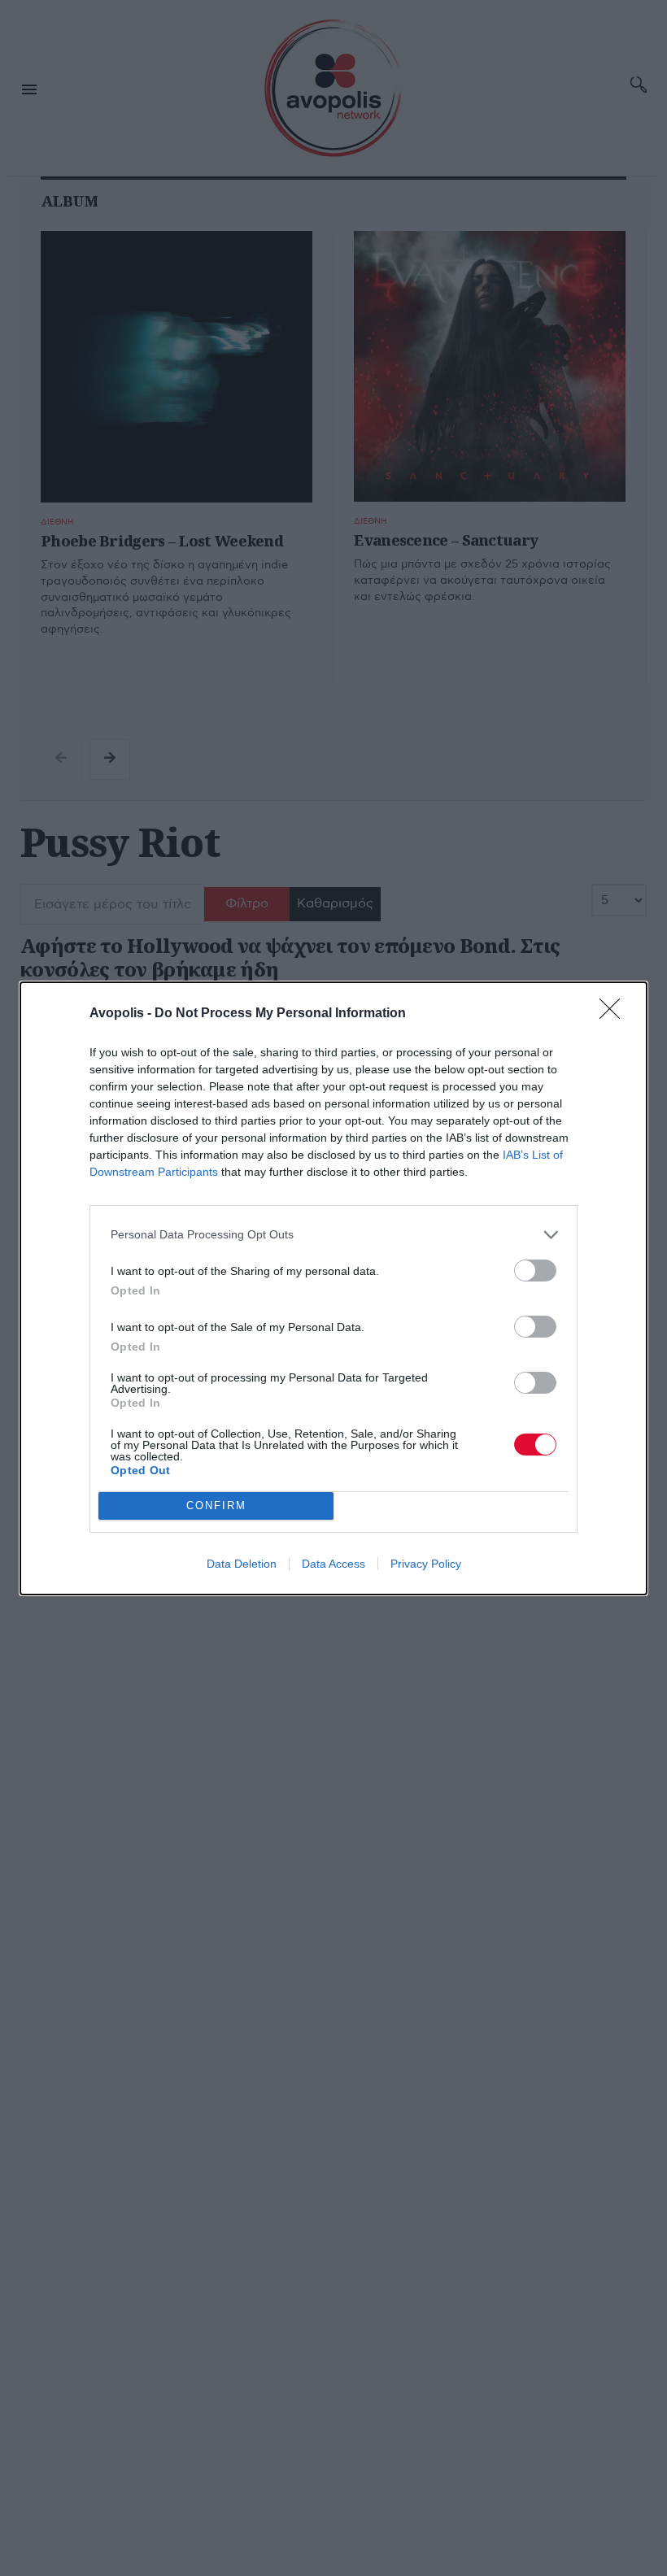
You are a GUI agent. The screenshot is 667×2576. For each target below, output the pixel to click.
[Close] (615, 1014)
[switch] (535, 1271)
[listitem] (333, 1235)
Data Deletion (242, 1564)
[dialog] (333, 1288)
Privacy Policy (426, 1564)
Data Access (333, 1564)
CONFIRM (216, 1506)
